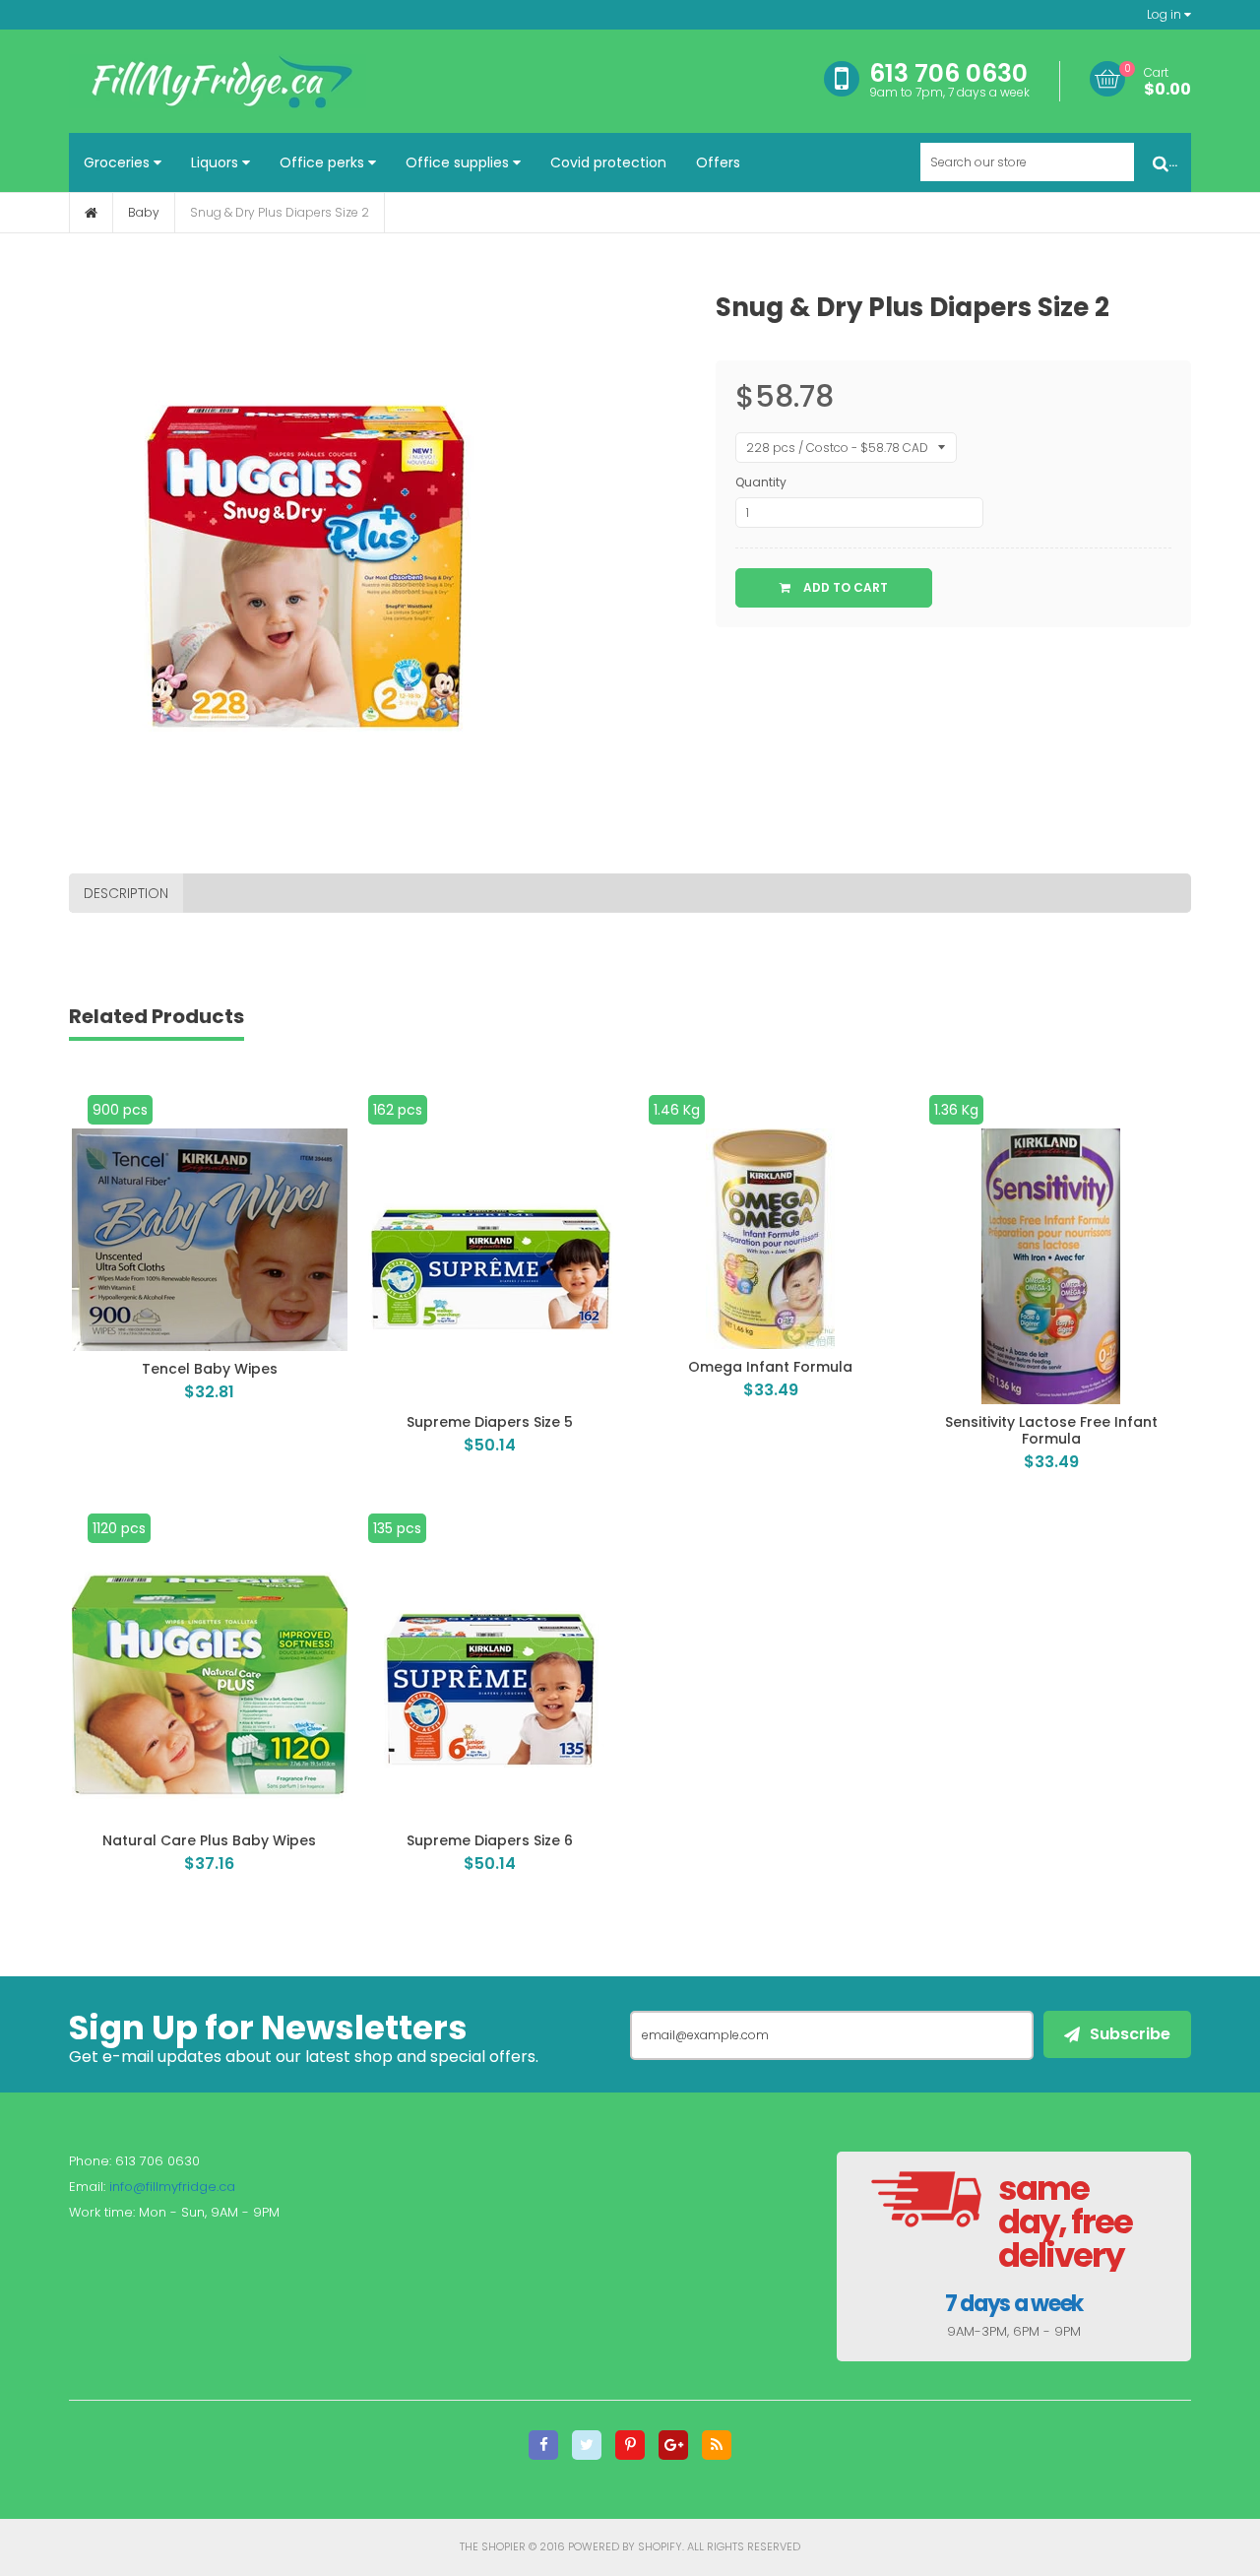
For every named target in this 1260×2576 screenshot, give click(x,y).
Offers (718, 162)
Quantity (761, 482)
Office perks (324, 162)
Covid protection (608, 162)
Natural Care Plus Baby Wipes (209, 1840)
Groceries (119, 162)
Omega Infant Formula (770, 1367)
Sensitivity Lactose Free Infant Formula (1051, 1430)
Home (91, 213)
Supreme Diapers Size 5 (490, 1422)
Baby (144, 212)
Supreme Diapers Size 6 (490, 1840)
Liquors (217, 162)
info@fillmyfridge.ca (172, 2187)
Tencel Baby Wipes (210, 1369)
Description (126, 893)
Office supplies (459, 162)
